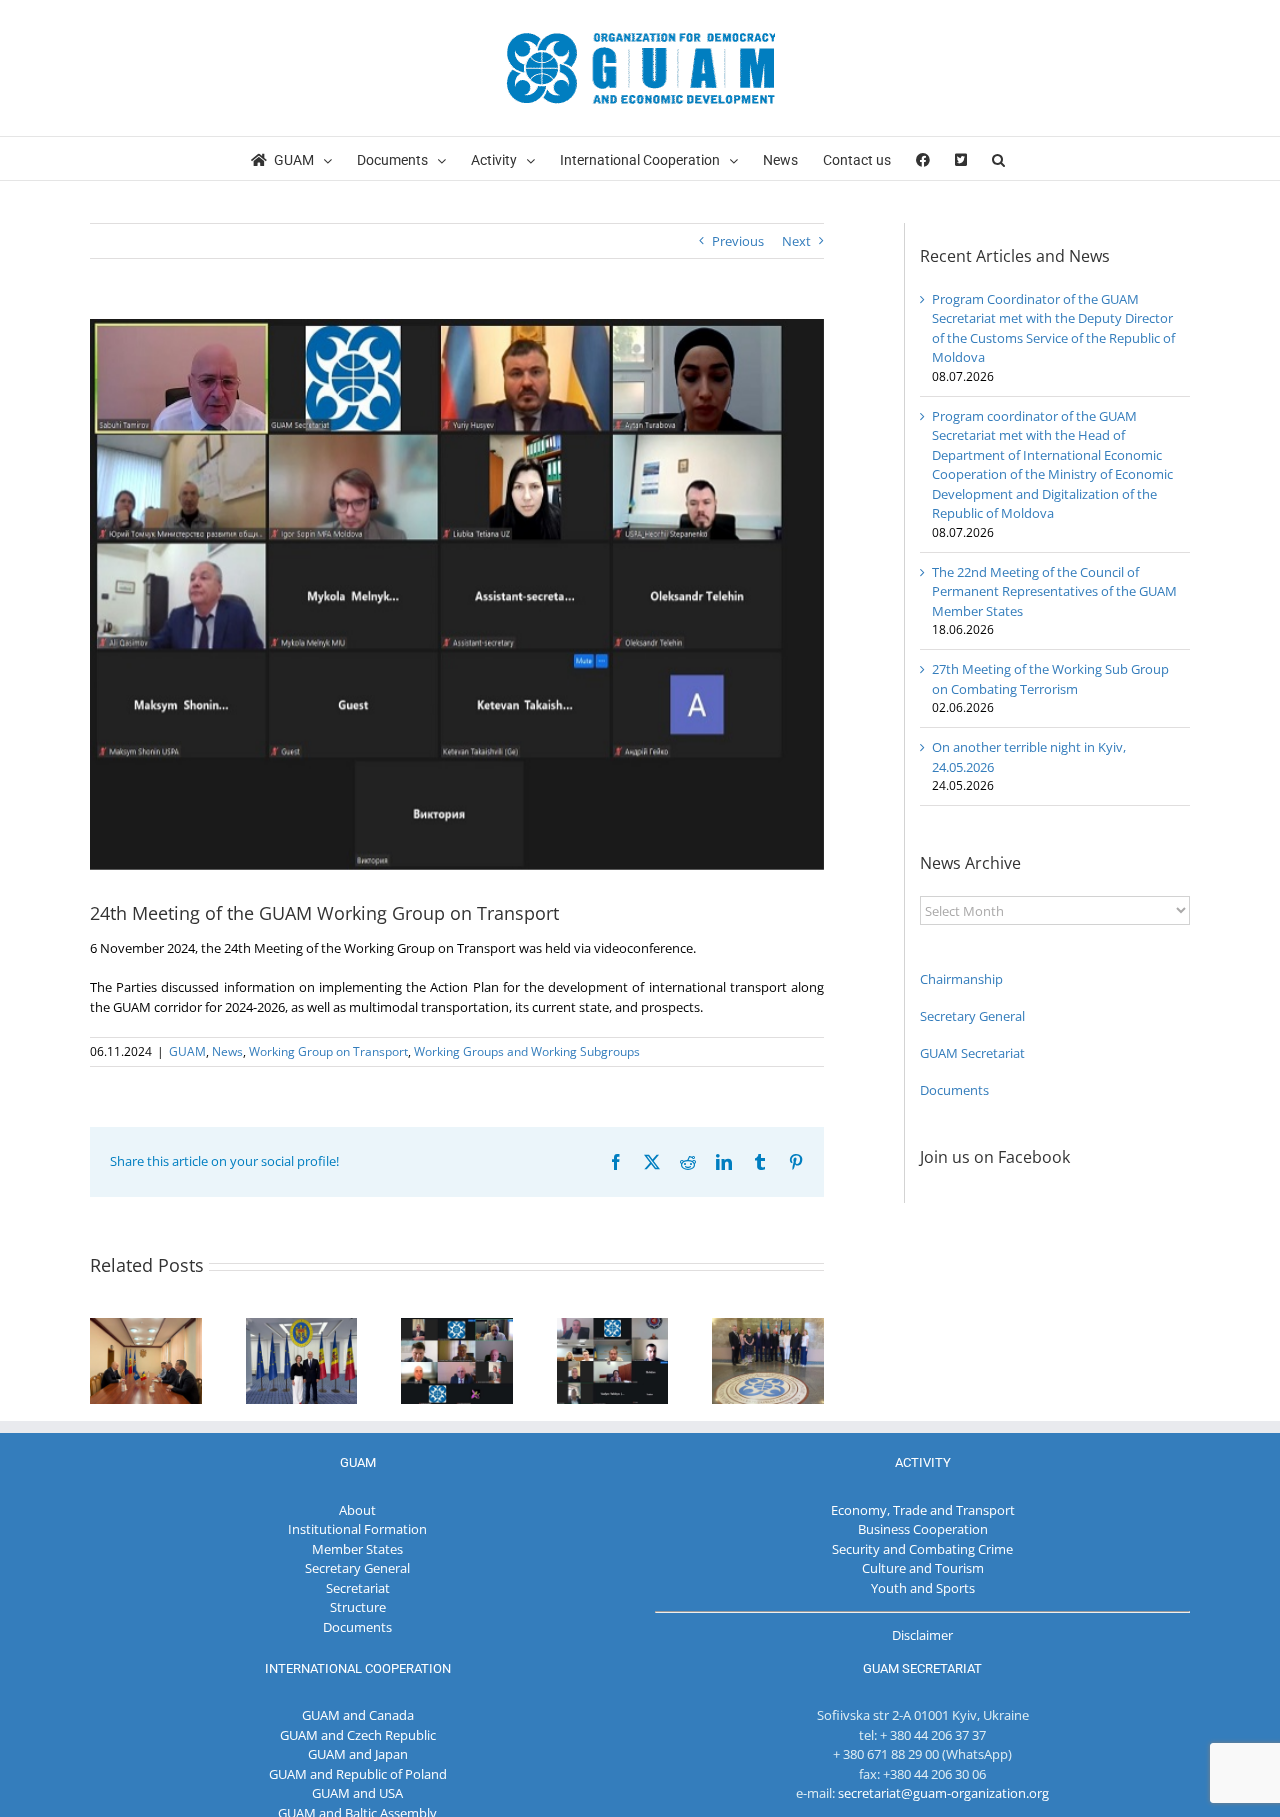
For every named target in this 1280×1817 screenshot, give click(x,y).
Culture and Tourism (923, 1568)
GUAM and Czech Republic (358, 1735)
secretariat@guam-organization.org (943, 1793)
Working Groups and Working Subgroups (527, 1051)
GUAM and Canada (358, 1715)
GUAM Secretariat (972, 1053)
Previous (738, 241)
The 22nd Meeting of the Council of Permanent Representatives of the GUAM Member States (1054, 591)
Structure (358, 1607)
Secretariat (358, 1588)
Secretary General (972, 1016)
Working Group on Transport (328, 1051)
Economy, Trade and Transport (923, 1510)
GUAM (187, 1051)
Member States (357, 1549)
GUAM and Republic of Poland (358, 1774)
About (357, 1510)
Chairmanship (961, 979)
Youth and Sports (923, 1588)
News (227, 1051)
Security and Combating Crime (922, 1549)
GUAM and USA (357, 1793)
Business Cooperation (923, 1529)
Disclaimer (922, 1635)
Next (796, 241)
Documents (954, 1090)
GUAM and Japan (358, 1754)
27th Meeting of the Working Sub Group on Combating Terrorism (1050, 679)
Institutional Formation (357, 1529)
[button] (998, 158)
